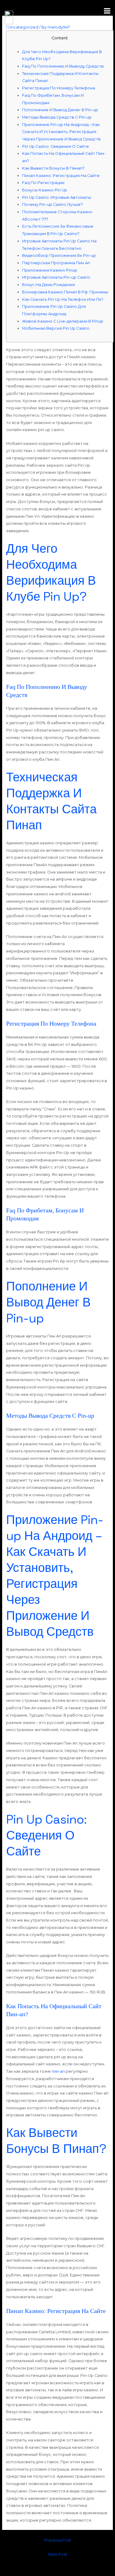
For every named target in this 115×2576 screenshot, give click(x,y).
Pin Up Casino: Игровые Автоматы (57, 197)
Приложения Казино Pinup (50, 270)
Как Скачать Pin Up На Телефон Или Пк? (63, 299)
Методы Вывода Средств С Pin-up (57, 117)
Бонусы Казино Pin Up (45, 190)
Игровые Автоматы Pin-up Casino (56, 277)
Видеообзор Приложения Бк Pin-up (59, 255)
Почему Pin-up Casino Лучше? (52, 204)
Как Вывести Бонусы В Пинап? (53, 168)
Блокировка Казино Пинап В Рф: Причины (65, 292)
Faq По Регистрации (43, 183)
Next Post (57, 2554)
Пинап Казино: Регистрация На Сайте (61, 176)
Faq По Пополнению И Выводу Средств (63, 66)
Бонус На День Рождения (48, 285)
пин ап (58, 2071)
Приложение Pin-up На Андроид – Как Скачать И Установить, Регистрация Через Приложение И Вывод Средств (61, 132)
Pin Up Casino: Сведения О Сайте (56, 146)
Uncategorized (23, 27)
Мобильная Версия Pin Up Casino (56, 328)
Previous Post (58, 2540)
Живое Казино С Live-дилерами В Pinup (63, 321)
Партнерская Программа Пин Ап (56, 263)
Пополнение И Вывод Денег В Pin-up (60, 110)
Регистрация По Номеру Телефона (59, 88)
